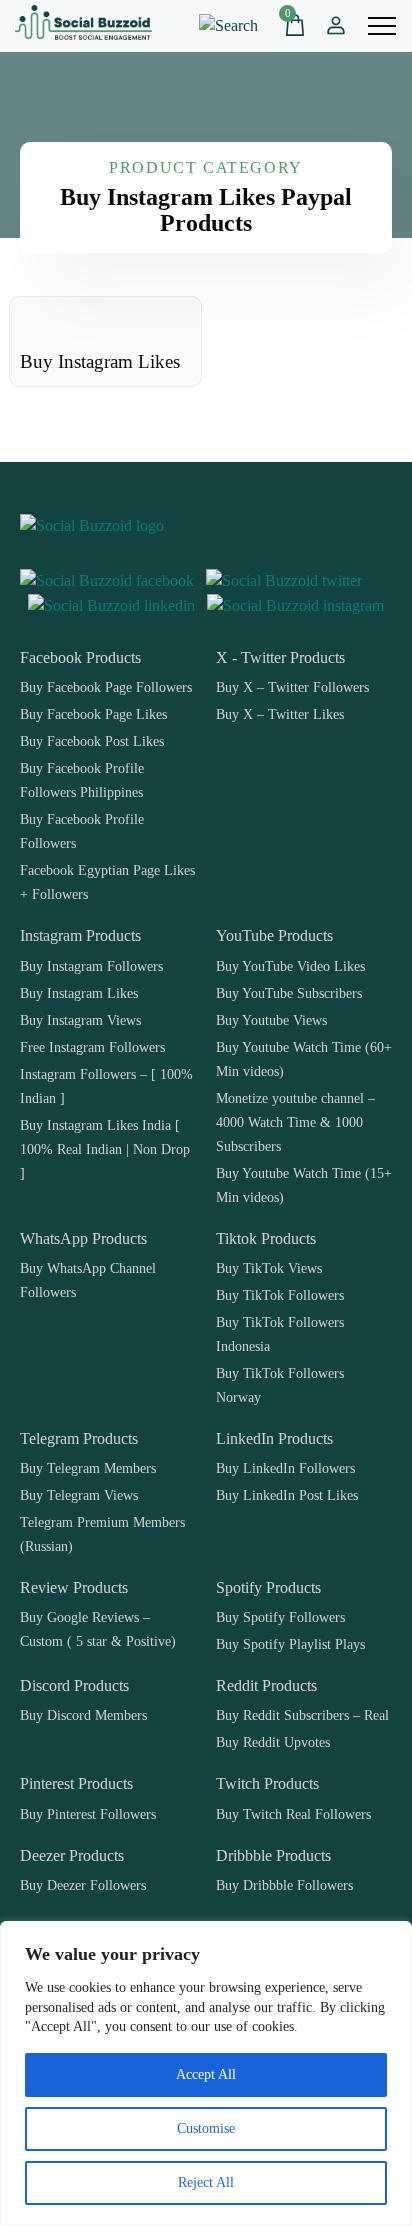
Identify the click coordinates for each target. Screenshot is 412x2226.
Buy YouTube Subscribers (289, 993)
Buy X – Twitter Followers (292, 687)
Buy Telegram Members (88, 1468)
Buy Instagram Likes (79, 993)
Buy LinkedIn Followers (285, 1468)
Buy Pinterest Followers (88, 1814)
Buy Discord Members (83, 1715)
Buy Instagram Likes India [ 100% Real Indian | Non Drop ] (105, 1149)
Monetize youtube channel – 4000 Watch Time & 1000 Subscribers (295, 1122)
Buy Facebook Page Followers (106, 687)
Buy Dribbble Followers (284, 1885)
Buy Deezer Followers (83, 1885)
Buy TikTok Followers (280, 1295)
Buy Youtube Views (271, 1020)
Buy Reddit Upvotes (273, 1742)
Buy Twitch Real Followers (293, 1814)
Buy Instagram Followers (91, 966)
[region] (206, 2073)
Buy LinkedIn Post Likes (287, 1495)
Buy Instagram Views (80, 1020)
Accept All (206, 2074)
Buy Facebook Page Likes (93, 714)
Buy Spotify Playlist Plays (290, 1644)
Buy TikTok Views (269, 1268)
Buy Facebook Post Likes (92, 741)
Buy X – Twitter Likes (280, 714)
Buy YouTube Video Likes (290, 966)
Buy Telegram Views (79, 1495)
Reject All (206, 2182)
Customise (206, 2128)
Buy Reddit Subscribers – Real (302, 1715)
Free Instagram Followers (92, 1047)
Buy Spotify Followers (280, 1617)
